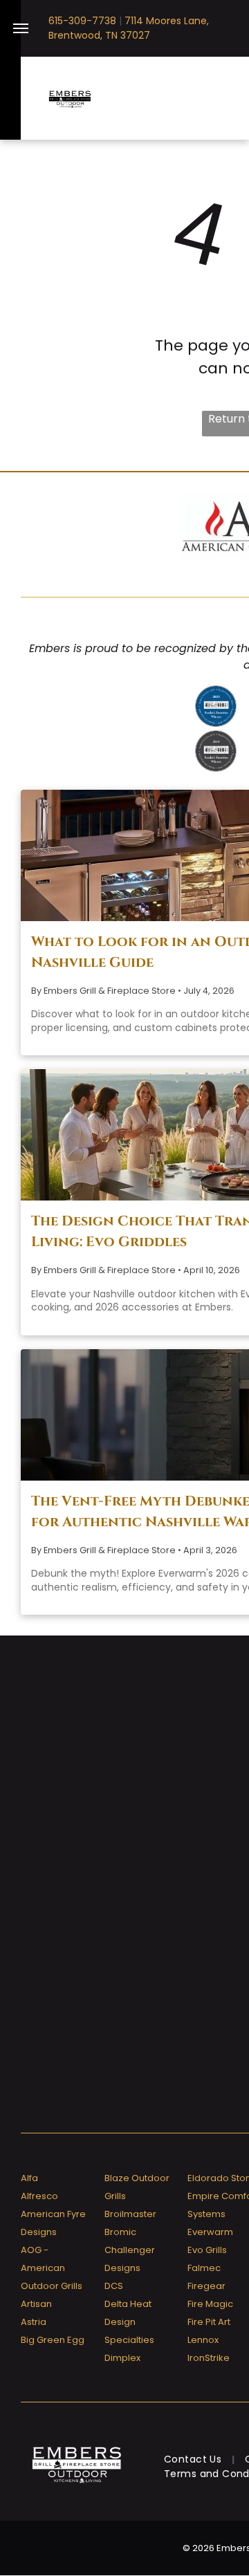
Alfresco (39, 2196)
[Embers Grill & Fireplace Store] (70, 98)
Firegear (206, 2286)
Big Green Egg (53, 2340)
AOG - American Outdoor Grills (52, 2268)
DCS (114, 2286)
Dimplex (122, 2358)
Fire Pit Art (209, 2322)
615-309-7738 (82, 21)
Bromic (120, 2232)
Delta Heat (128, 2304)
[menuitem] (194, 2459)
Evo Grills (207, 2250)
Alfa (29, 2178)
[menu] (21, 28)
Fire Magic (210, 2304)
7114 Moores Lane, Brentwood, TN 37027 (129, 28)
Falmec (204, 2268)
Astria (34, 2322)
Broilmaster (130, 2214)
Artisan (36, 2304)
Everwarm (210, 2232)
